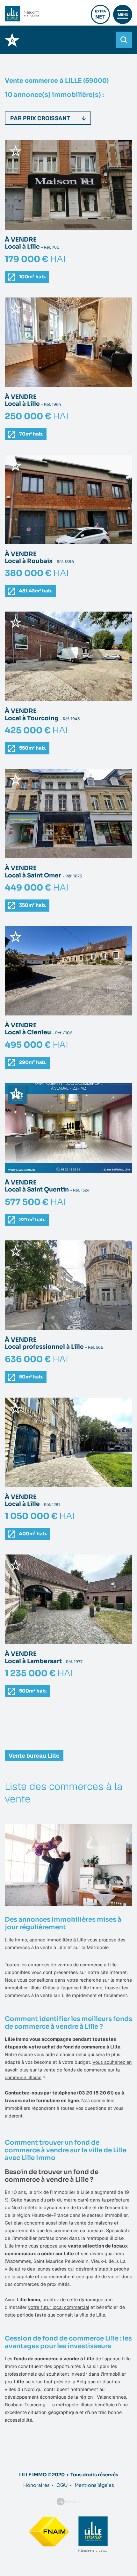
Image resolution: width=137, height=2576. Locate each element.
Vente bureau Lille (34, 1756)
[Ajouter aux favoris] (16, 151)
